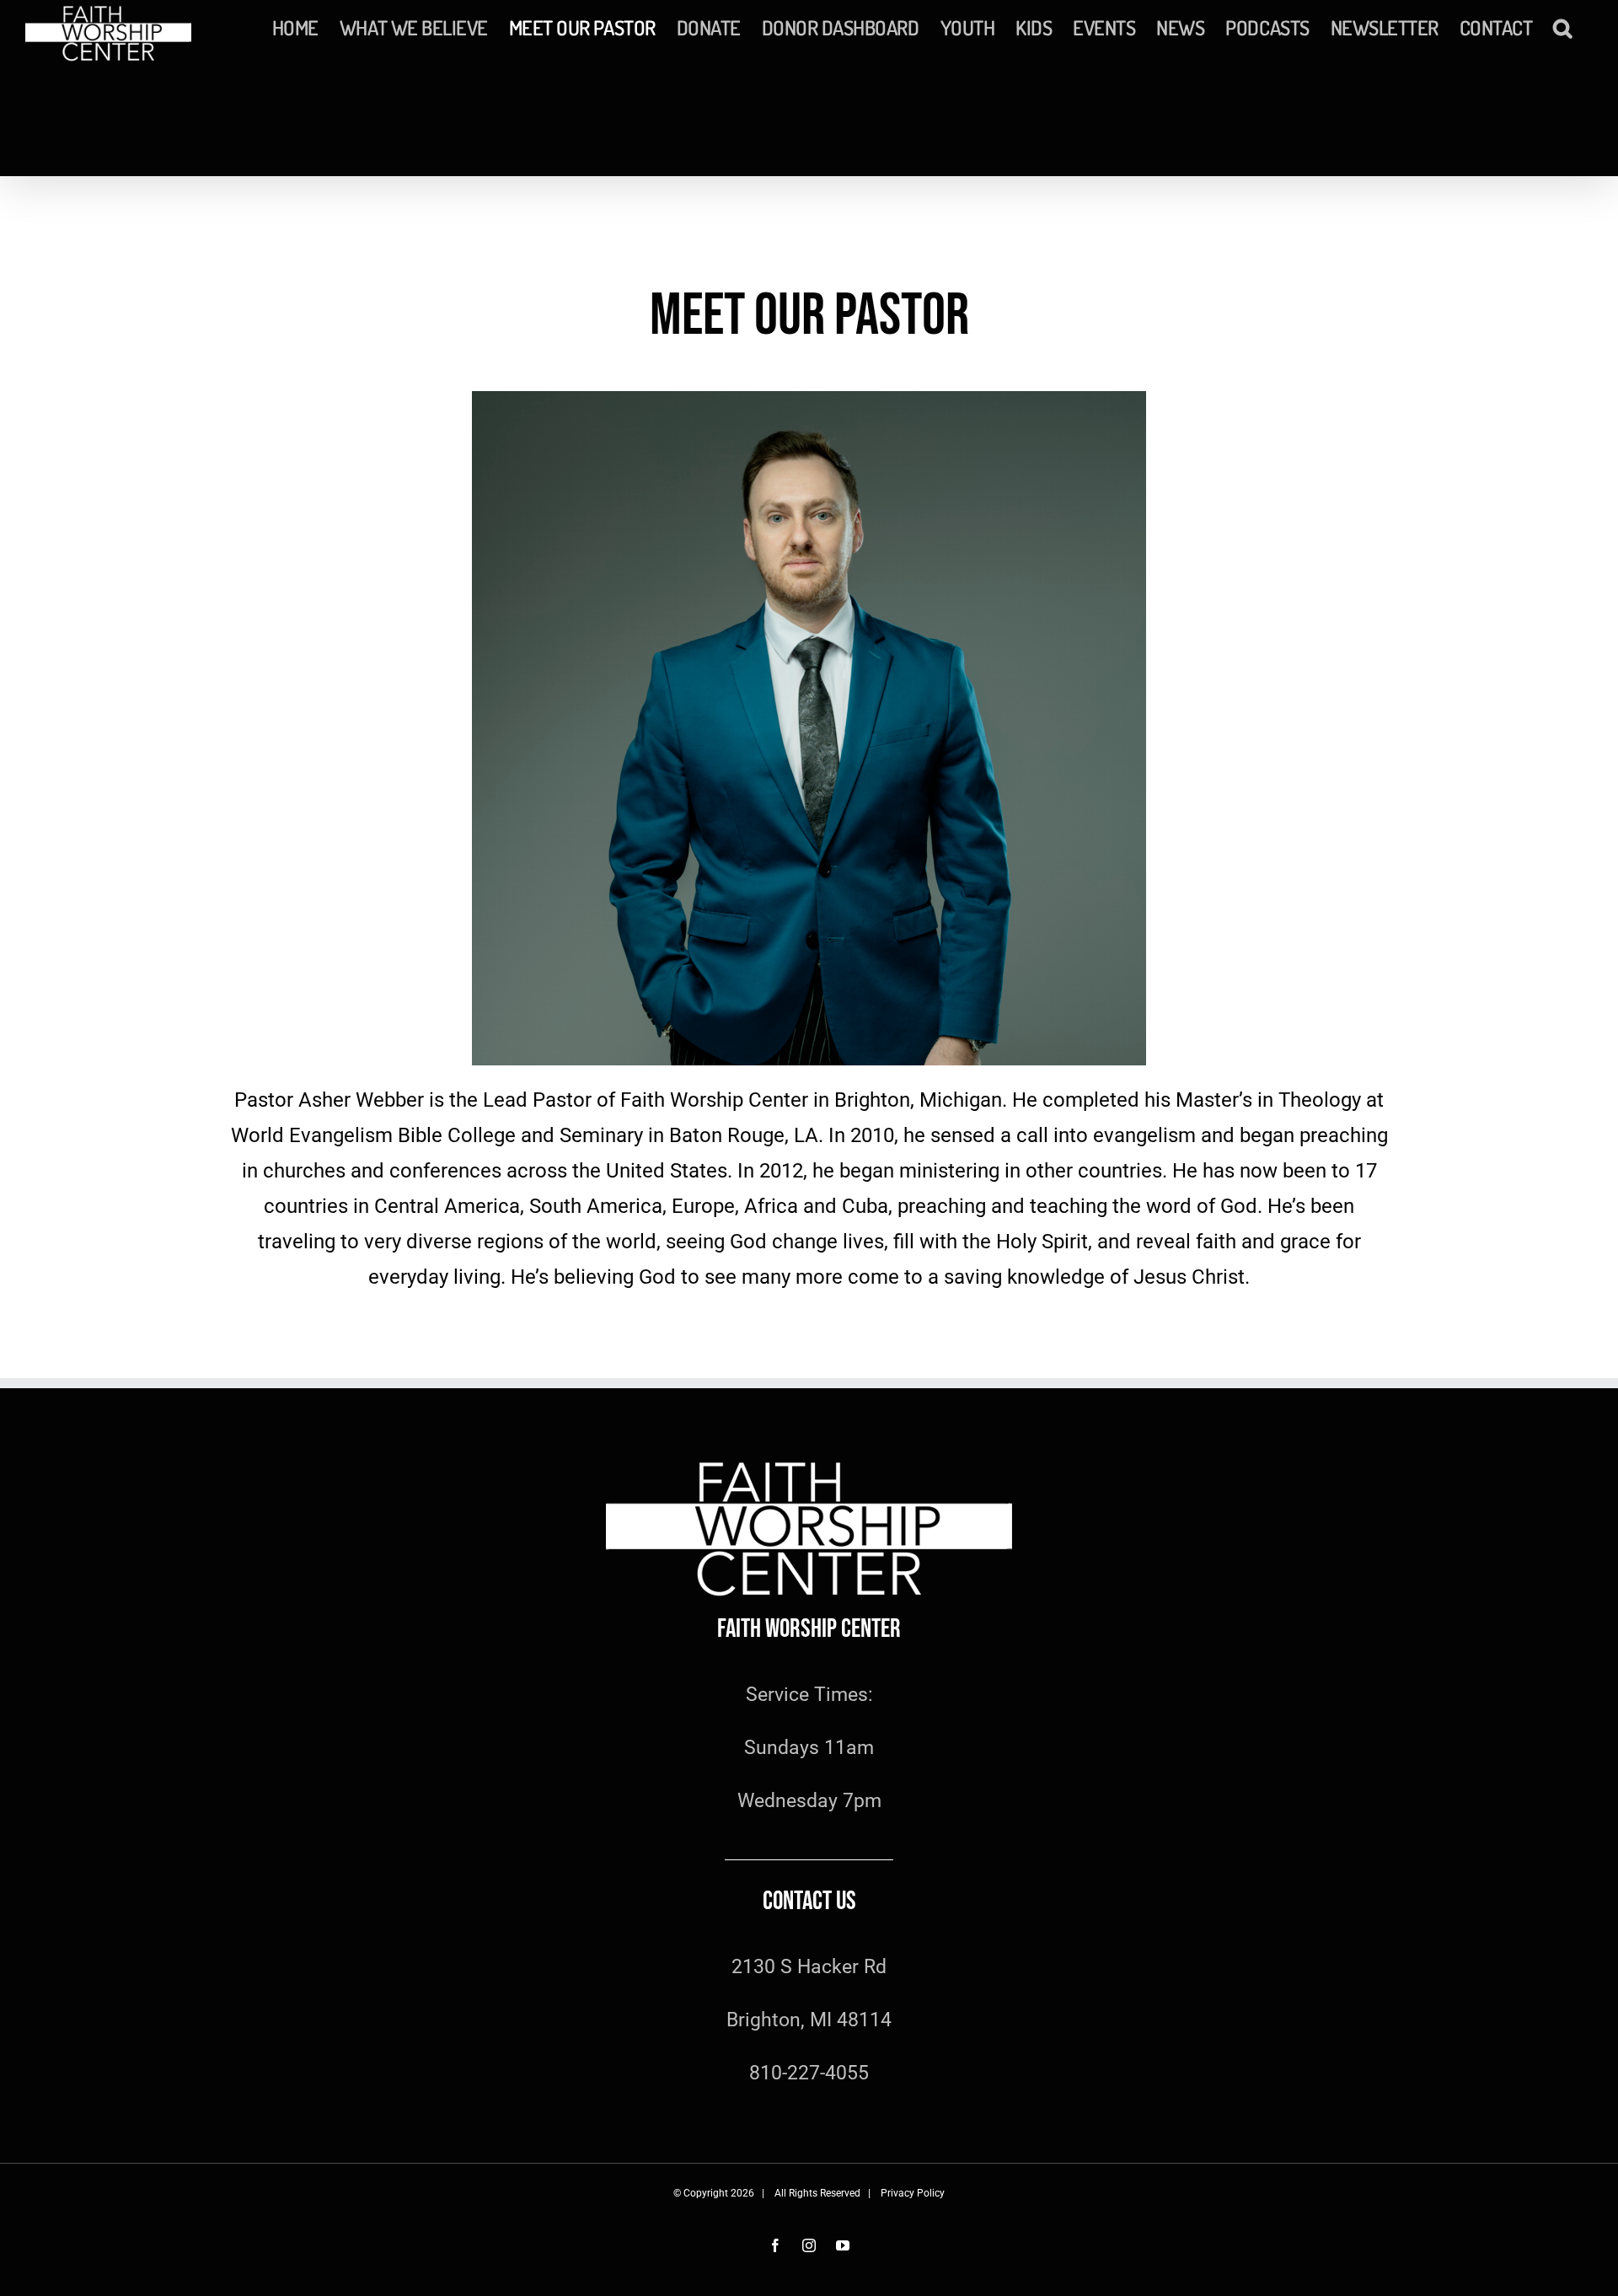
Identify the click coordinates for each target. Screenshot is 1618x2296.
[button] (1562, 27)
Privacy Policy (913, 2193)
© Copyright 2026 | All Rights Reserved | (777, 2193)
